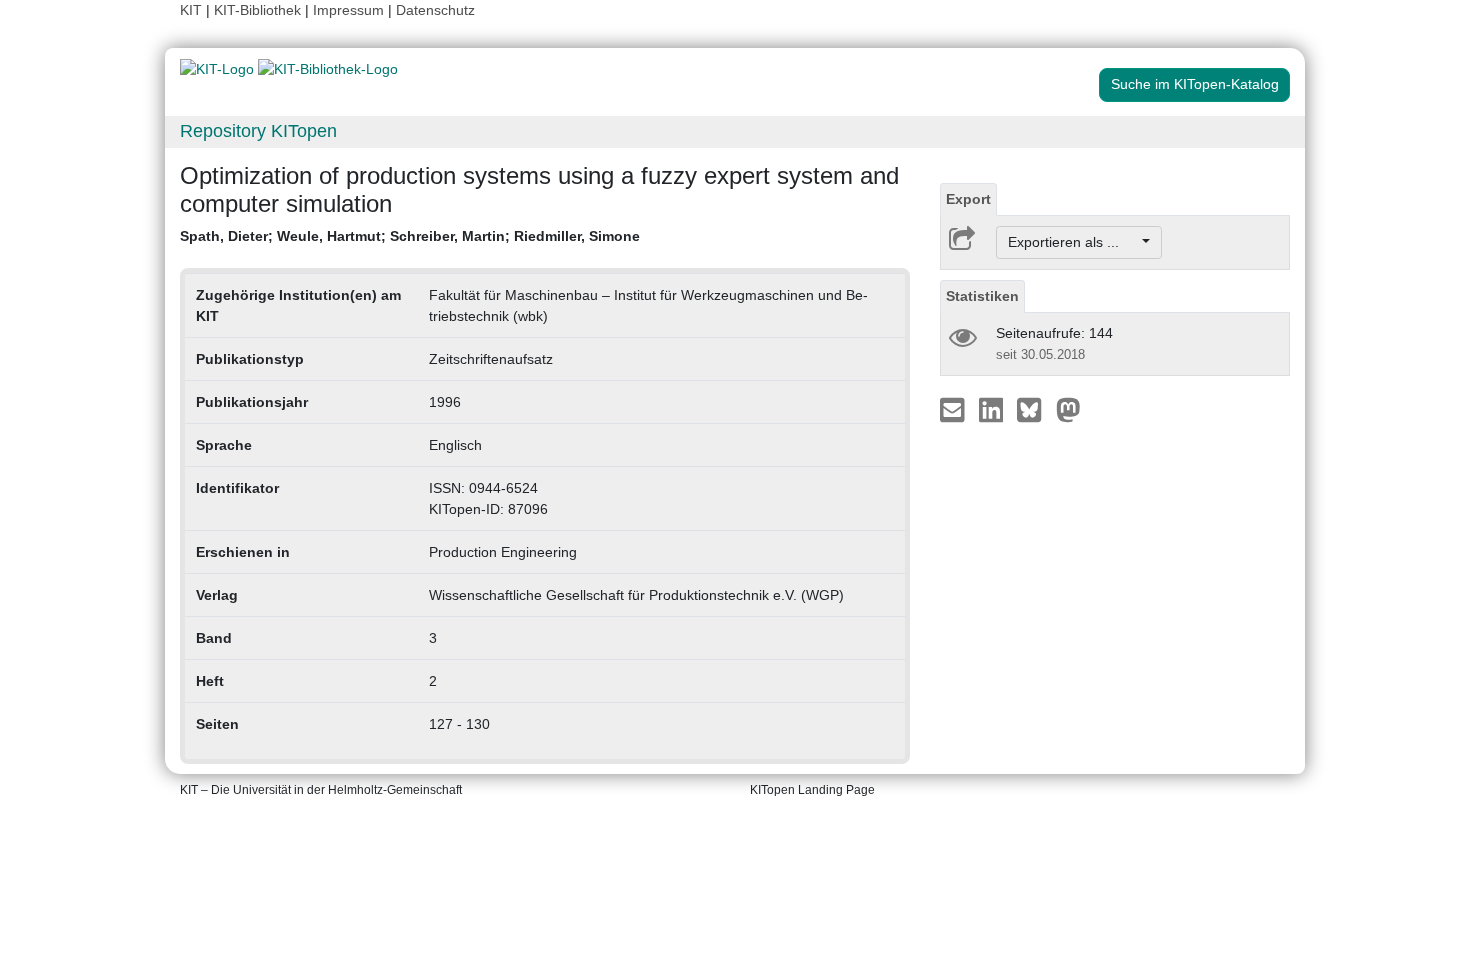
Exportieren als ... (1073, 242)
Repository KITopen (258, 131)
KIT (191, 10)
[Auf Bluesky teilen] (1034, 409)
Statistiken (982, 296)
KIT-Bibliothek (259, 10)
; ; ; (410, 236)
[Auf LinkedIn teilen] (993, 409)
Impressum (348, 10)
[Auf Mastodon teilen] (1068, 409)
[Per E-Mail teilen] (954, 409)
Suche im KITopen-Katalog (1195, 84)
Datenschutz (435, 10)
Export (968, 199)
